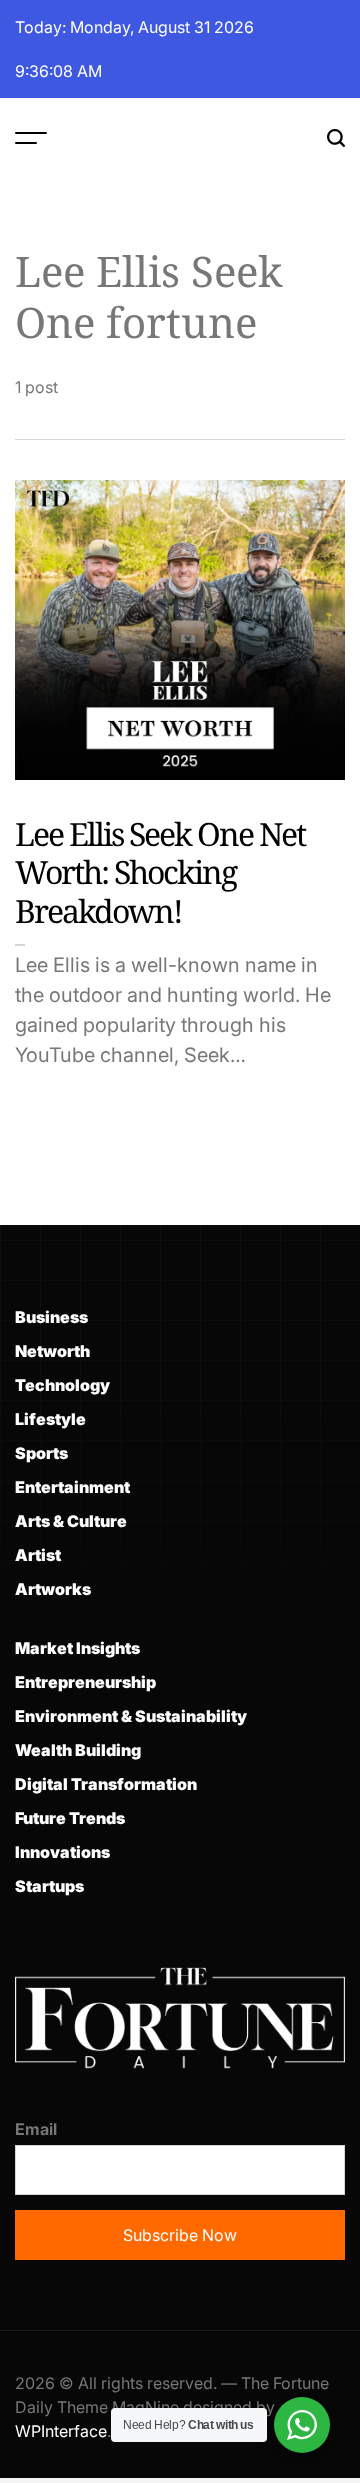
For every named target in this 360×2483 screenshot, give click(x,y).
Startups (49, 1886)
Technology (62, 1385)
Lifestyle (50, 1419)
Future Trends (70, 1818)
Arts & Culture (71, 1521)
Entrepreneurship (85, 1682)
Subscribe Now (180, 2235)
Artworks (53, 1589)
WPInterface (61, 2431)
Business (51, 1317)
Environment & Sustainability (131, 1716)
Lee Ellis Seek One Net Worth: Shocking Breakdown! (160, 872)
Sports (41, 1453)
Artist (38, 1555)
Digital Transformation (106, 1784)
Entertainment (72, 1487)
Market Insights (77, 1648)
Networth (52, 1351)
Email (36, 2129)
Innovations (62, 1852)
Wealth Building (78, 1750)
